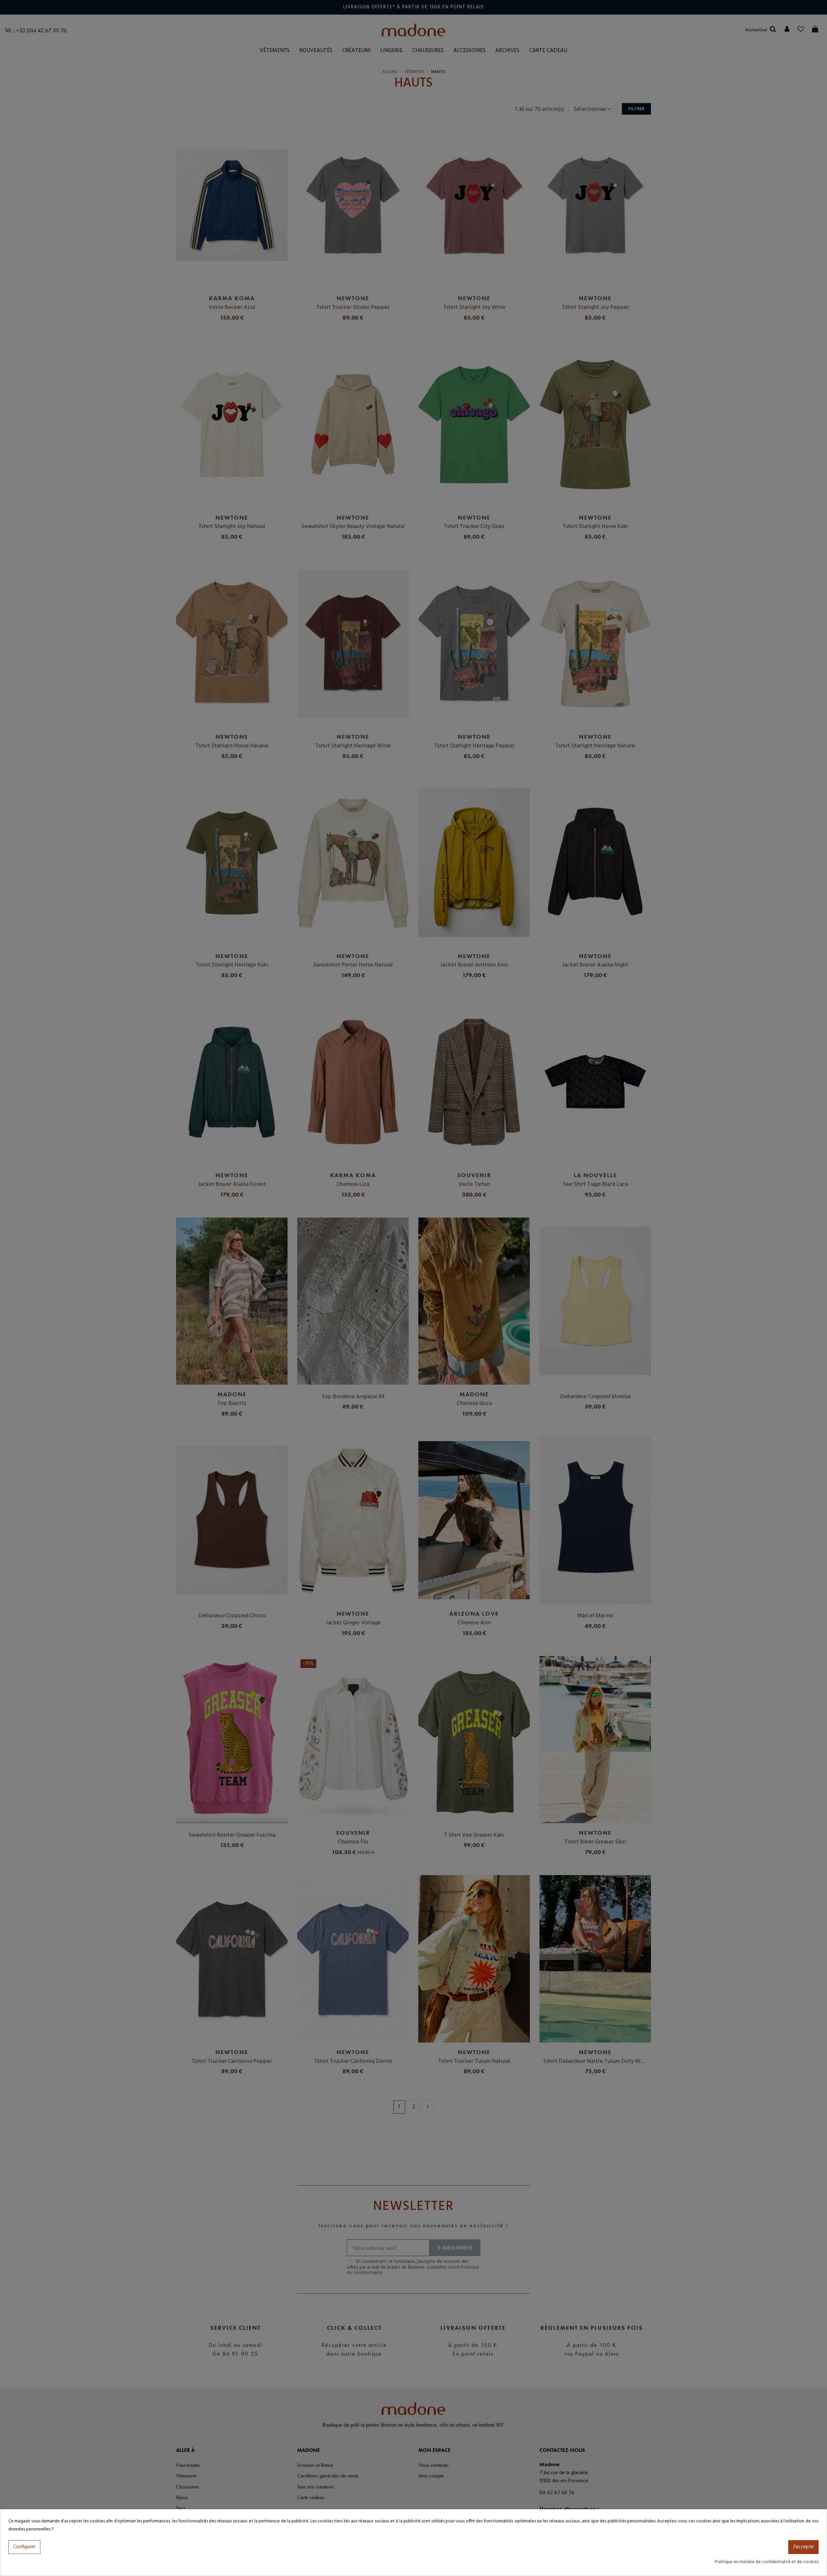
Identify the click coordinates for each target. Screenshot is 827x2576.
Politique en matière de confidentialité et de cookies (767, 2562)
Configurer (24, 2547)
